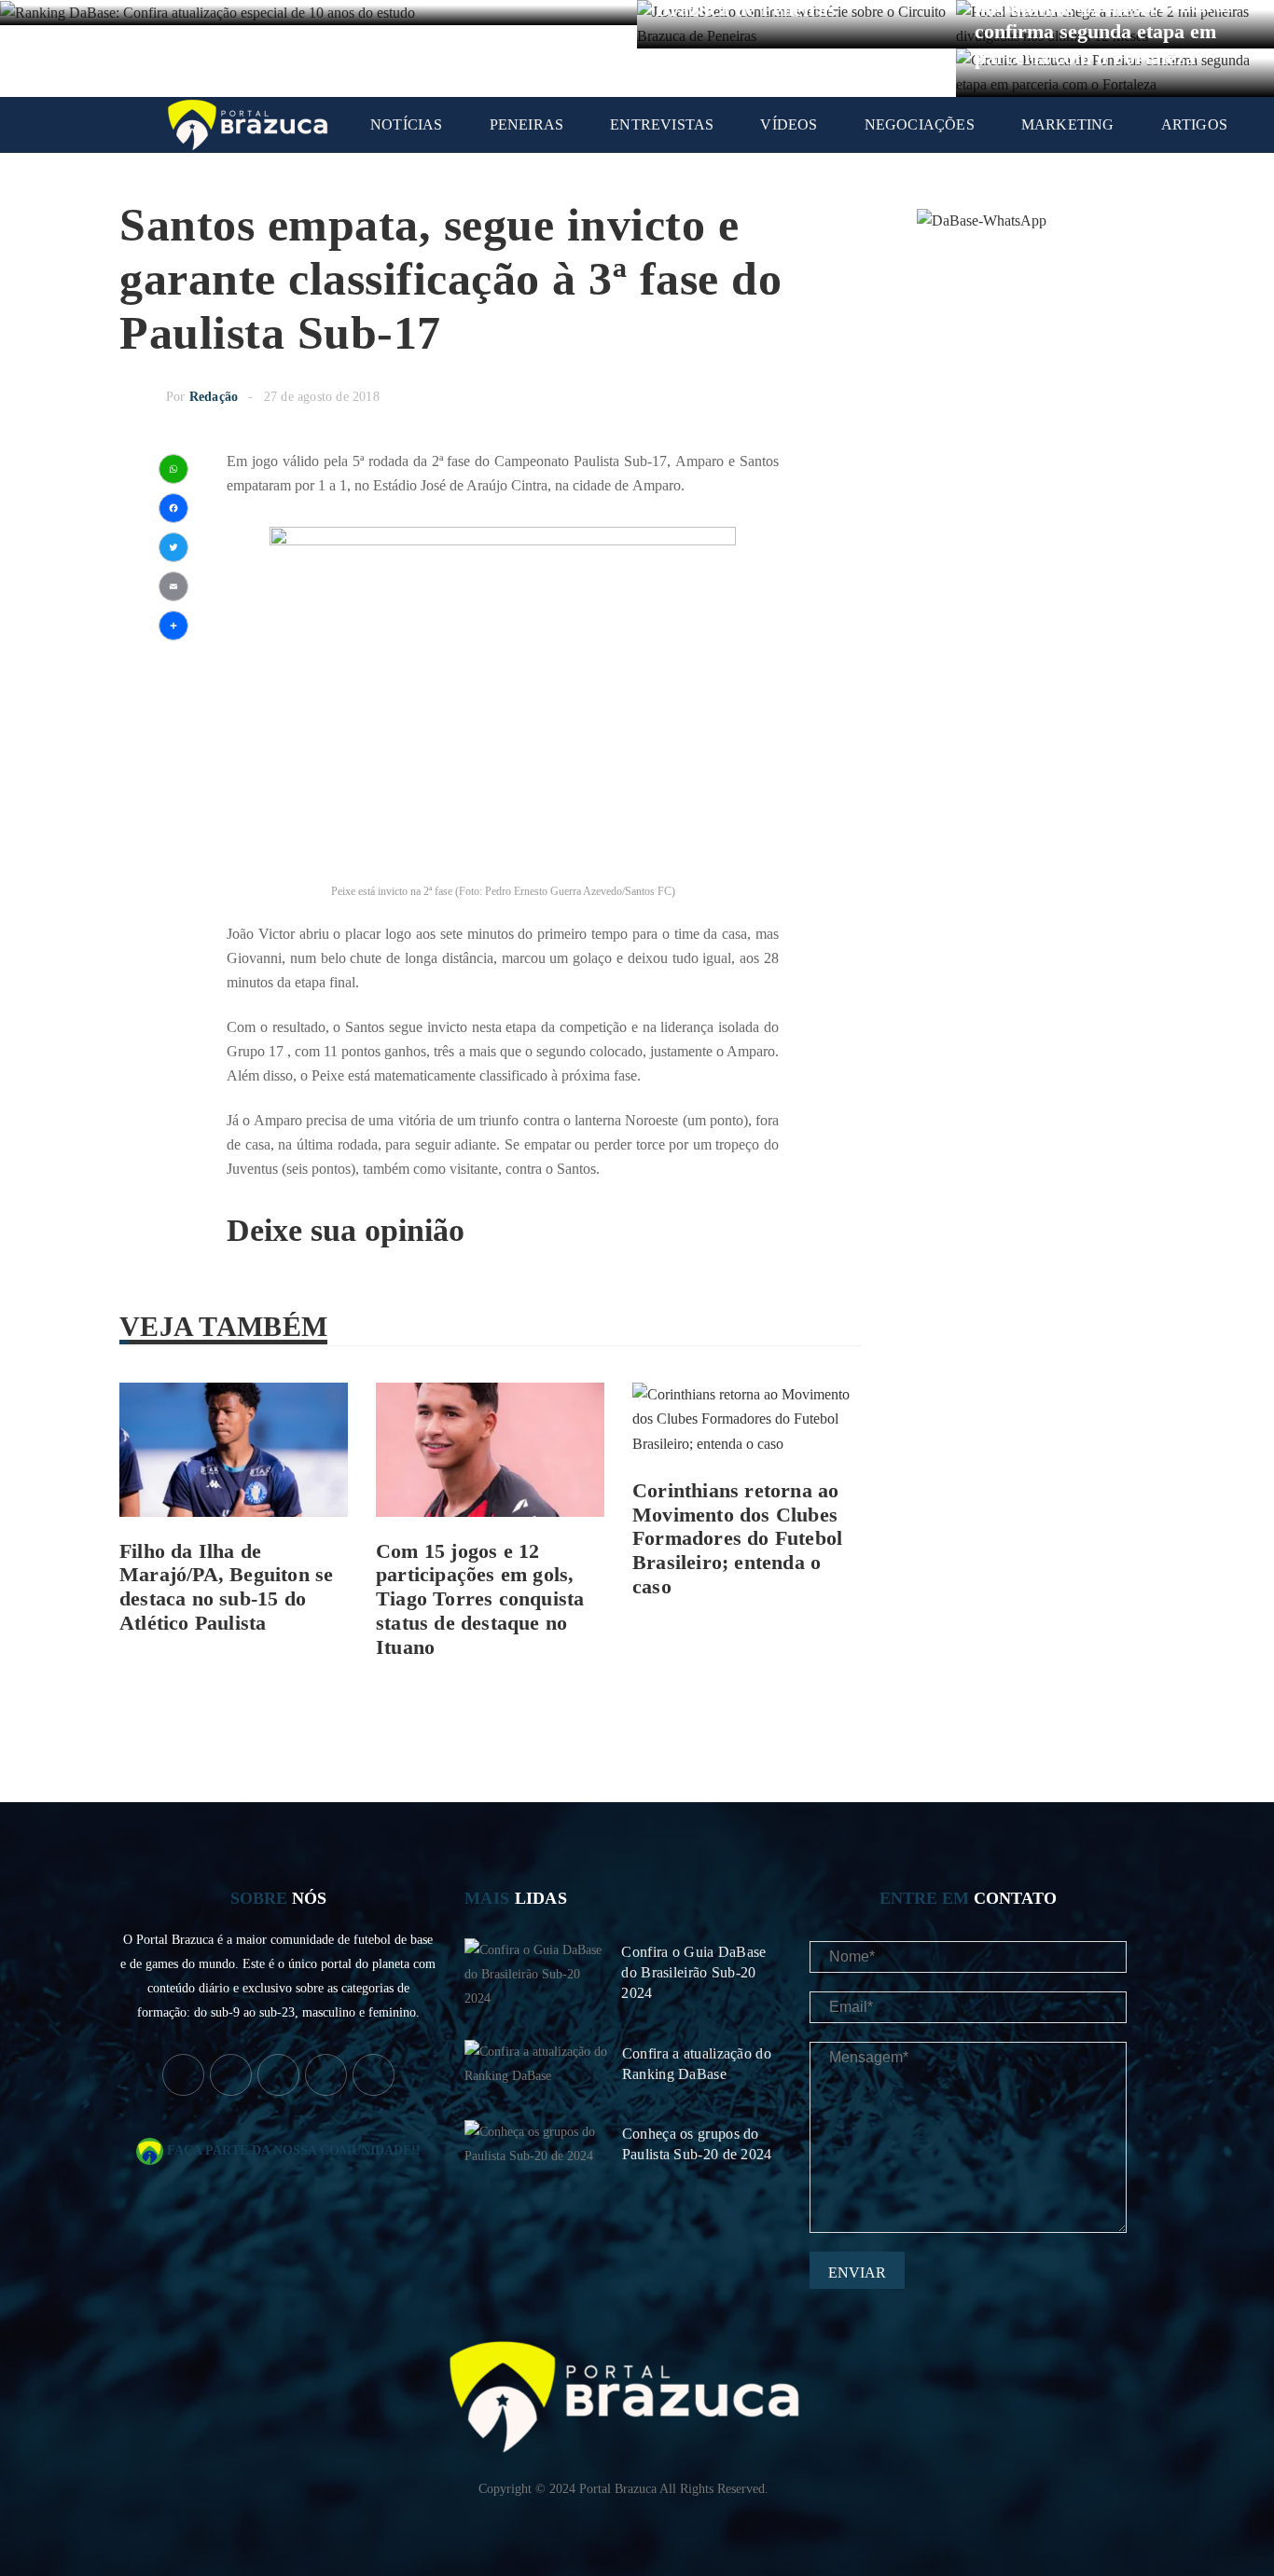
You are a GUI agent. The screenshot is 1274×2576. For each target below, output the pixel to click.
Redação (214, 397)
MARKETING (1068, 124)
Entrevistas (662, 124)
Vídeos (789, 124)
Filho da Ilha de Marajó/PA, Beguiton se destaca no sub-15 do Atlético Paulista (226, 1587)
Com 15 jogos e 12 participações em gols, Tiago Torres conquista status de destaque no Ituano (480, 1599)
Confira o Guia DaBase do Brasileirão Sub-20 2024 (693, 1972)
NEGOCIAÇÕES (920, 124)
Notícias (407, 124)
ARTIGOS (1194, 124)
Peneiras (527, 124)
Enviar (857, 2273)
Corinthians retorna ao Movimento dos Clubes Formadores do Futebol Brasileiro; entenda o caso (737, 1539)
